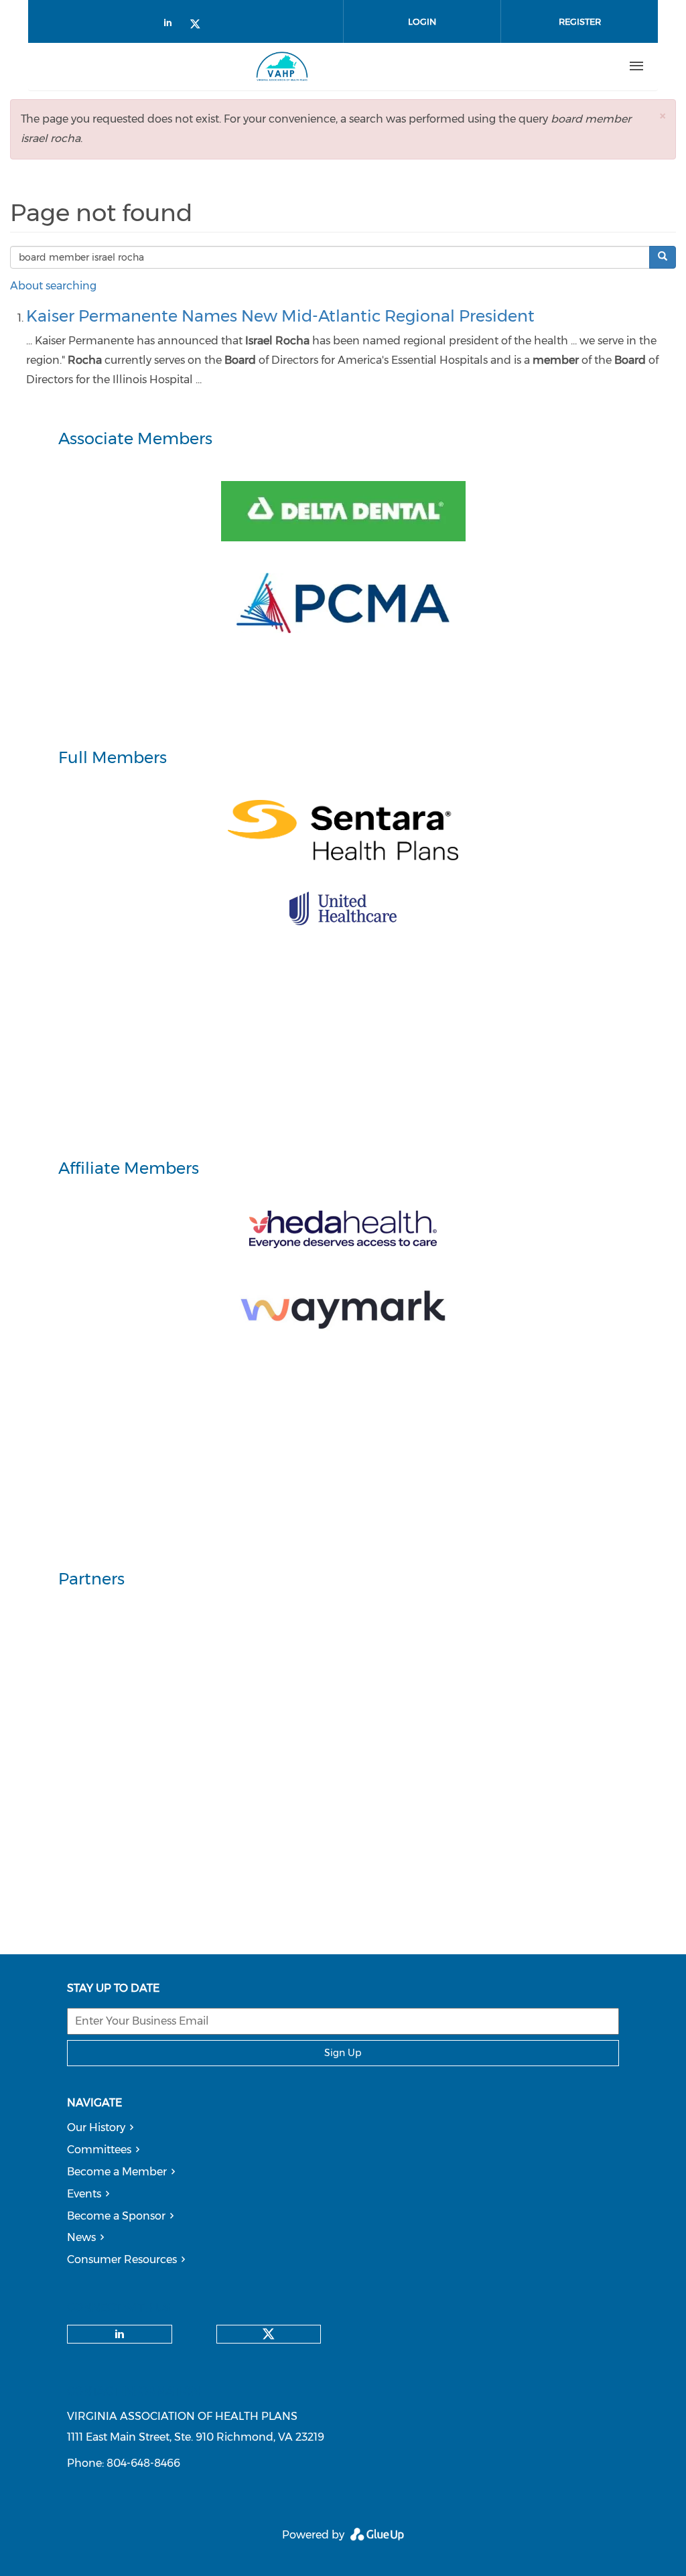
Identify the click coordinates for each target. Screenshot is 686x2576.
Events (84, 2194)
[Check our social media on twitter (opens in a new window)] (200, 25)
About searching (53, 286)
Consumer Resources (122, 2259)
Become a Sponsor (116, 2216)
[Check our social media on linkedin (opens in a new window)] (171, 25)
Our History (96, 2127)
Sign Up (343, 2053)
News (81, 2237)
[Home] (282, 66)
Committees (99, 2150)
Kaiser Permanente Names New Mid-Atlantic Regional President (280, 316)
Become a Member (117, 2172)
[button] (663, 116)
